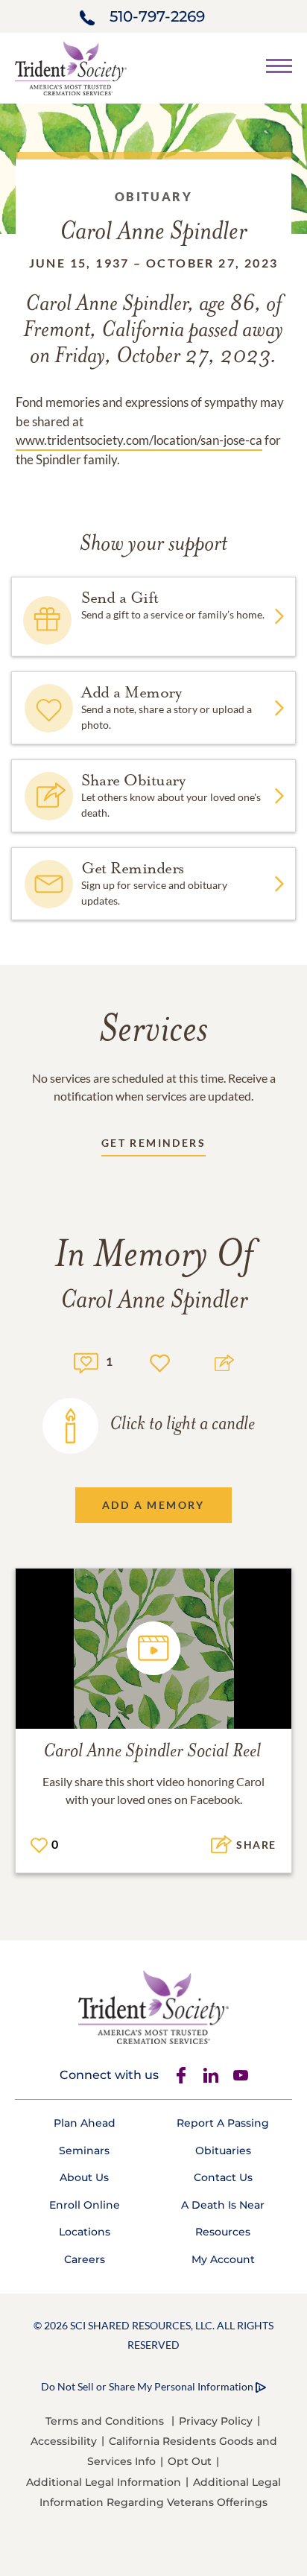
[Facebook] (181, 2075)
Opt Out (190, 2461)
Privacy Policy (216, 2421)
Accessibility (64, 2441)
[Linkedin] (211, 2075)
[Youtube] (241, 2075)
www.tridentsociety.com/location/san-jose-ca (139, 440)
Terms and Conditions (105, 2421)
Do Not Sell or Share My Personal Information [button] (147, 2386)
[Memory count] (86, 1361)
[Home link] (71, 67)
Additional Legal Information (104, 2482)
